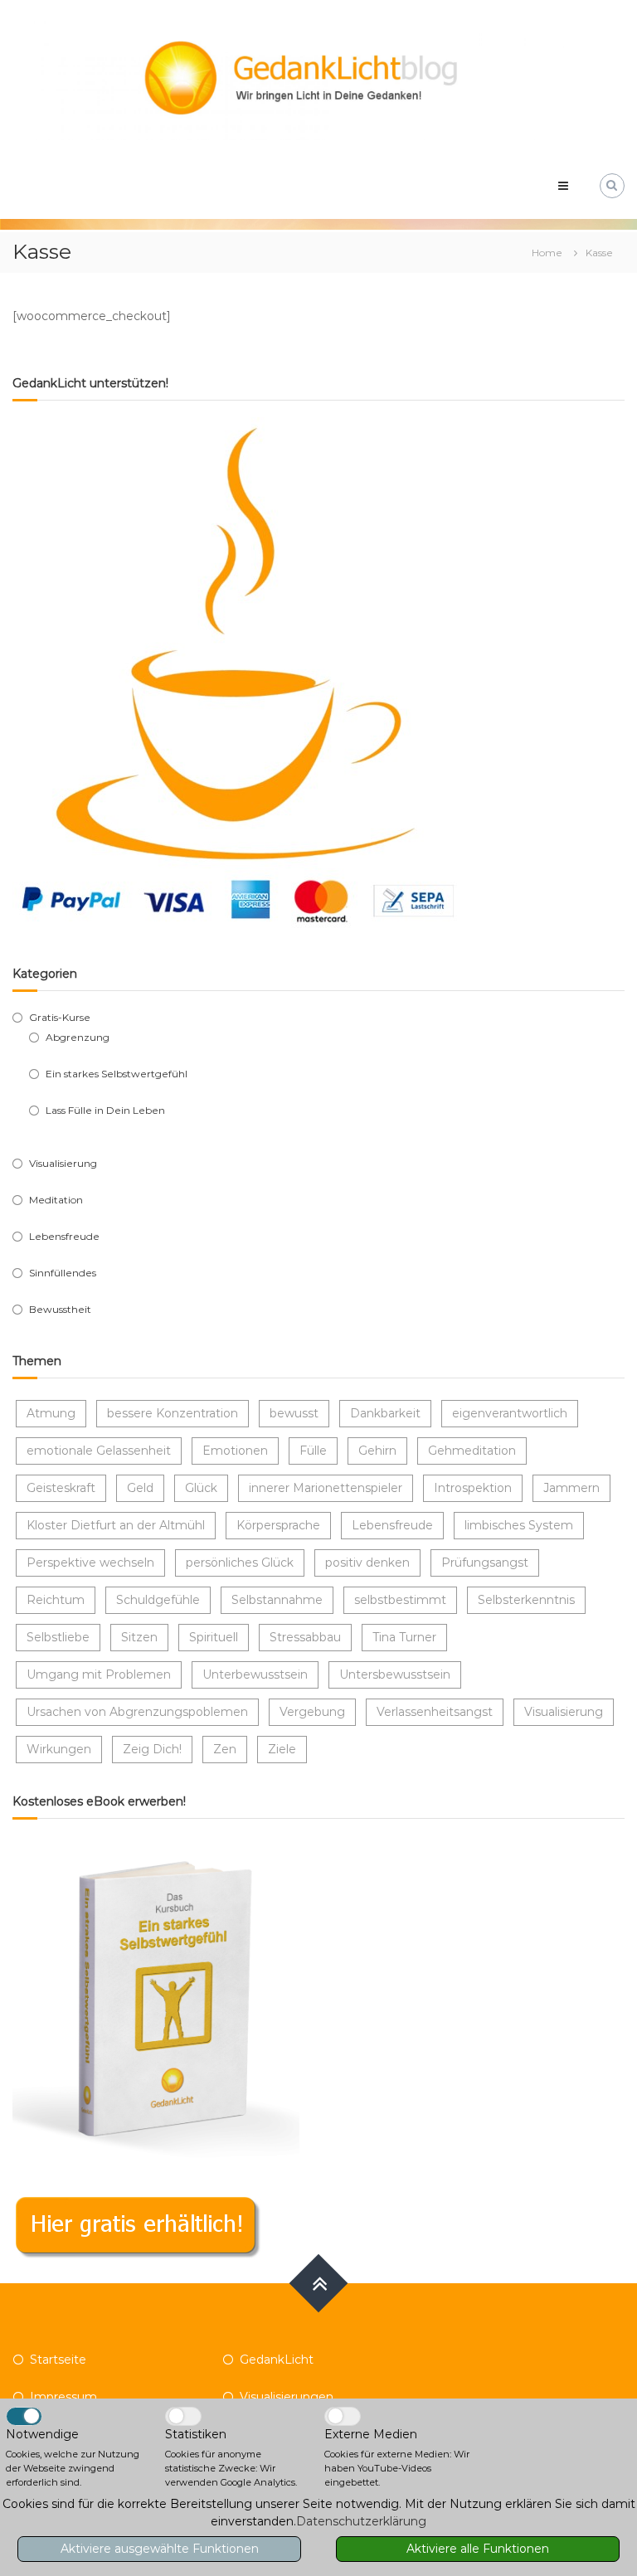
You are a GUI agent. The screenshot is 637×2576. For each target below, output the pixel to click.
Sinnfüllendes (63, 1273)
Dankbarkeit (385, 1413)
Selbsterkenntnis (526, 1600)
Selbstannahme (277, 1600)
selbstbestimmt (400, 1600)
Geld (140, 1488)
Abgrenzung (78, 1037)
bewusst (294, 1413)
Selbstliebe (58, 1637)
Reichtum (56, 1600)
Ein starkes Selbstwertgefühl (117, 1074)
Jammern (571, 1488)
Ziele (282, 1749)
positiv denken (367, 1563)
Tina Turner (404, 1637)
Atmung (51, 1413)
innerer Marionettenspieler (326, 1488)
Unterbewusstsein (255, 1674)
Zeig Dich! (152, 1749)
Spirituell (214, 1637)
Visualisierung (63, 1163)
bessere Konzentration (173, 1413)
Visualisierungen (287, 2397)
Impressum (63, 2397)
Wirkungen (59, 1749)
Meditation (56, 1200)
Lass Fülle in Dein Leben (105, 1110)
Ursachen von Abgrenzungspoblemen (137, 1712)
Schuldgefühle (158, 1600)
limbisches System (519, 1525)
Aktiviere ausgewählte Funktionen (160, 2549)
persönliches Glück (240, 1563)
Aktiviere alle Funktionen (478, 2549)
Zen (225, 1749)
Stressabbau (305, 1637)
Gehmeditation (472, 1451)
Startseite (58, 2360)
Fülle (313, 1451)
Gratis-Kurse (60, 1017)
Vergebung (312, 1712)
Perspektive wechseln (90, 1563)
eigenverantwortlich (510, 1413)
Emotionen (235, 1451)
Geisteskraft (61, 1488)
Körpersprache (278, 1525)
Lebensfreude (64, 1236)
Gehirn (377, 1451)
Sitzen (139, 1637)
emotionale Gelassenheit (99, 1451)
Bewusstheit (60, 1309)
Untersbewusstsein (395, 1674)
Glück (201, 1488)
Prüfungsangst (485, 1563)
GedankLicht (277, 2360)
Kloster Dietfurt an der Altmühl (116, 1525)
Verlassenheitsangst (435, 1712)
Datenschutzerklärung (361, 2521)
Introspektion (473, 1488)
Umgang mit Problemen (99, 1674)
